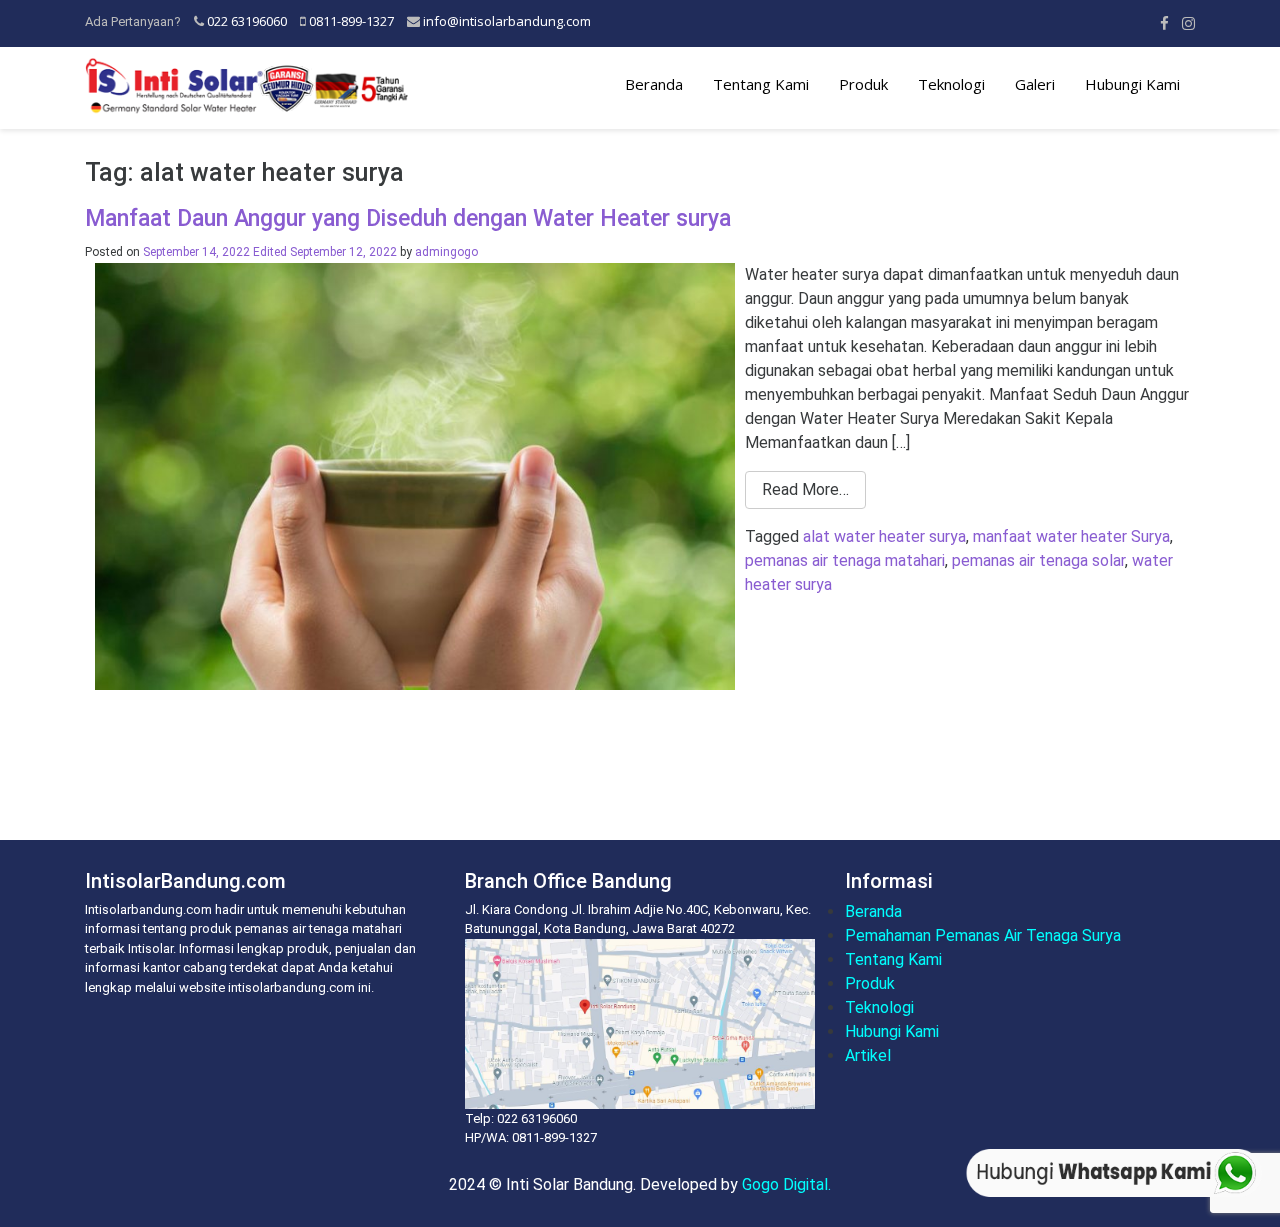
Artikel (868, 1055)
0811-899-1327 (351, 21)
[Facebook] (1164, 23)
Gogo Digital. (786, 1184)
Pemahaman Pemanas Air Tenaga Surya (983, 935)
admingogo (446, 252)
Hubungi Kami (1132, 84)
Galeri (1035, 84)
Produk (863, 84)
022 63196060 (247, 21)
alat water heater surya (884, 536)
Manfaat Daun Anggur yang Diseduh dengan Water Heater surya (408, 218)
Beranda (654, 84)
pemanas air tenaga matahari (845, 560)
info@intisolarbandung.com (507, 21)
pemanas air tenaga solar (1038, 560)
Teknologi (951, 84)
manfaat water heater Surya (1071, 536)
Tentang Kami (761, 84)
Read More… (805, 489)
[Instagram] (1188, 23)
